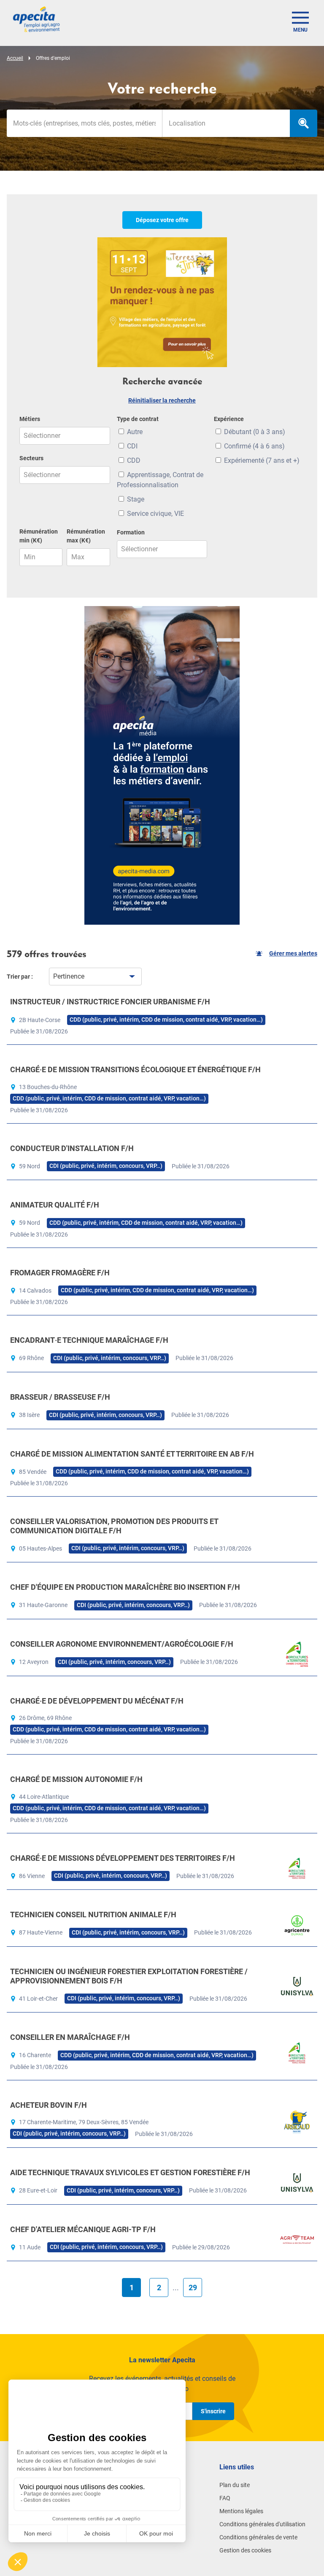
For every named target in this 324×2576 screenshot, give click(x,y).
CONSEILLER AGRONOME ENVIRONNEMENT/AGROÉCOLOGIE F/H (122, 1644)
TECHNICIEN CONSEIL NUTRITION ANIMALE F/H (93, 1915)
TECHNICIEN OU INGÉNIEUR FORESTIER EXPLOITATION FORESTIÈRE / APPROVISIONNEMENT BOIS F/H (129, 1976)
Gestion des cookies (245, 2550)
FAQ (225, 2498)
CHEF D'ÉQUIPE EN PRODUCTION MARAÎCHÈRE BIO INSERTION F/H (125, 1587)
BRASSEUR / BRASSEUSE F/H (60, 1397)
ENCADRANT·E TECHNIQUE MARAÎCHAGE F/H (89, 1340)
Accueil (15, 58)
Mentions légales (241, 2511)
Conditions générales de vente (258, 2537)
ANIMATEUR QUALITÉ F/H (55, 1205)
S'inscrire (213, 2411)
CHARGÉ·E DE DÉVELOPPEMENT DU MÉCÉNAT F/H (97, 1701)
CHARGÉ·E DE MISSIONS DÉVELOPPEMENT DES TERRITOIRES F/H (123, 1858)
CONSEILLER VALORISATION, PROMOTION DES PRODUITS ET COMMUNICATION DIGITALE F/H (114, 1526)
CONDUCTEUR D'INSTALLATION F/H (72, 1148)
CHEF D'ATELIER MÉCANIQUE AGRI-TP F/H (83, 2229)
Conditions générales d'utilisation (262, 2524)
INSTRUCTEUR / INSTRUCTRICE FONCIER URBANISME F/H (110, 1002)
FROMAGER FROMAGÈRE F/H (60, 1273)
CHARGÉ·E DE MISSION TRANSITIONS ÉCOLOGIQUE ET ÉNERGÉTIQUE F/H (135, 1069)
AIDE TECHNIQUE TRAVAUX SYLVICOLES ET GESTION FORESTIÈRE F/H (130, 2172)
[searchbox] (226, 123)
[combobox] (226, 123)
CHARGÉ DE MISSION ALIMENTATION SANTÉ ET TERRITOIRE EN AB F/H (132, 1454)
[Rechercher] (304, 123)
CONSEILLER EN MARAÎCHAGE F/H (70, 2037)
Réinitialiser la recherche (162, 400)
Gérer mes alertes (293, 953)
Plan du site (235, 2485)
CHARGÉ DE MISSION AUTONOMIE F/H (76, 1779)
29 (193, 2288)
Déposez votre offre (162, 220)
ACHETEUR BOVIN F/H (49, 2105)
